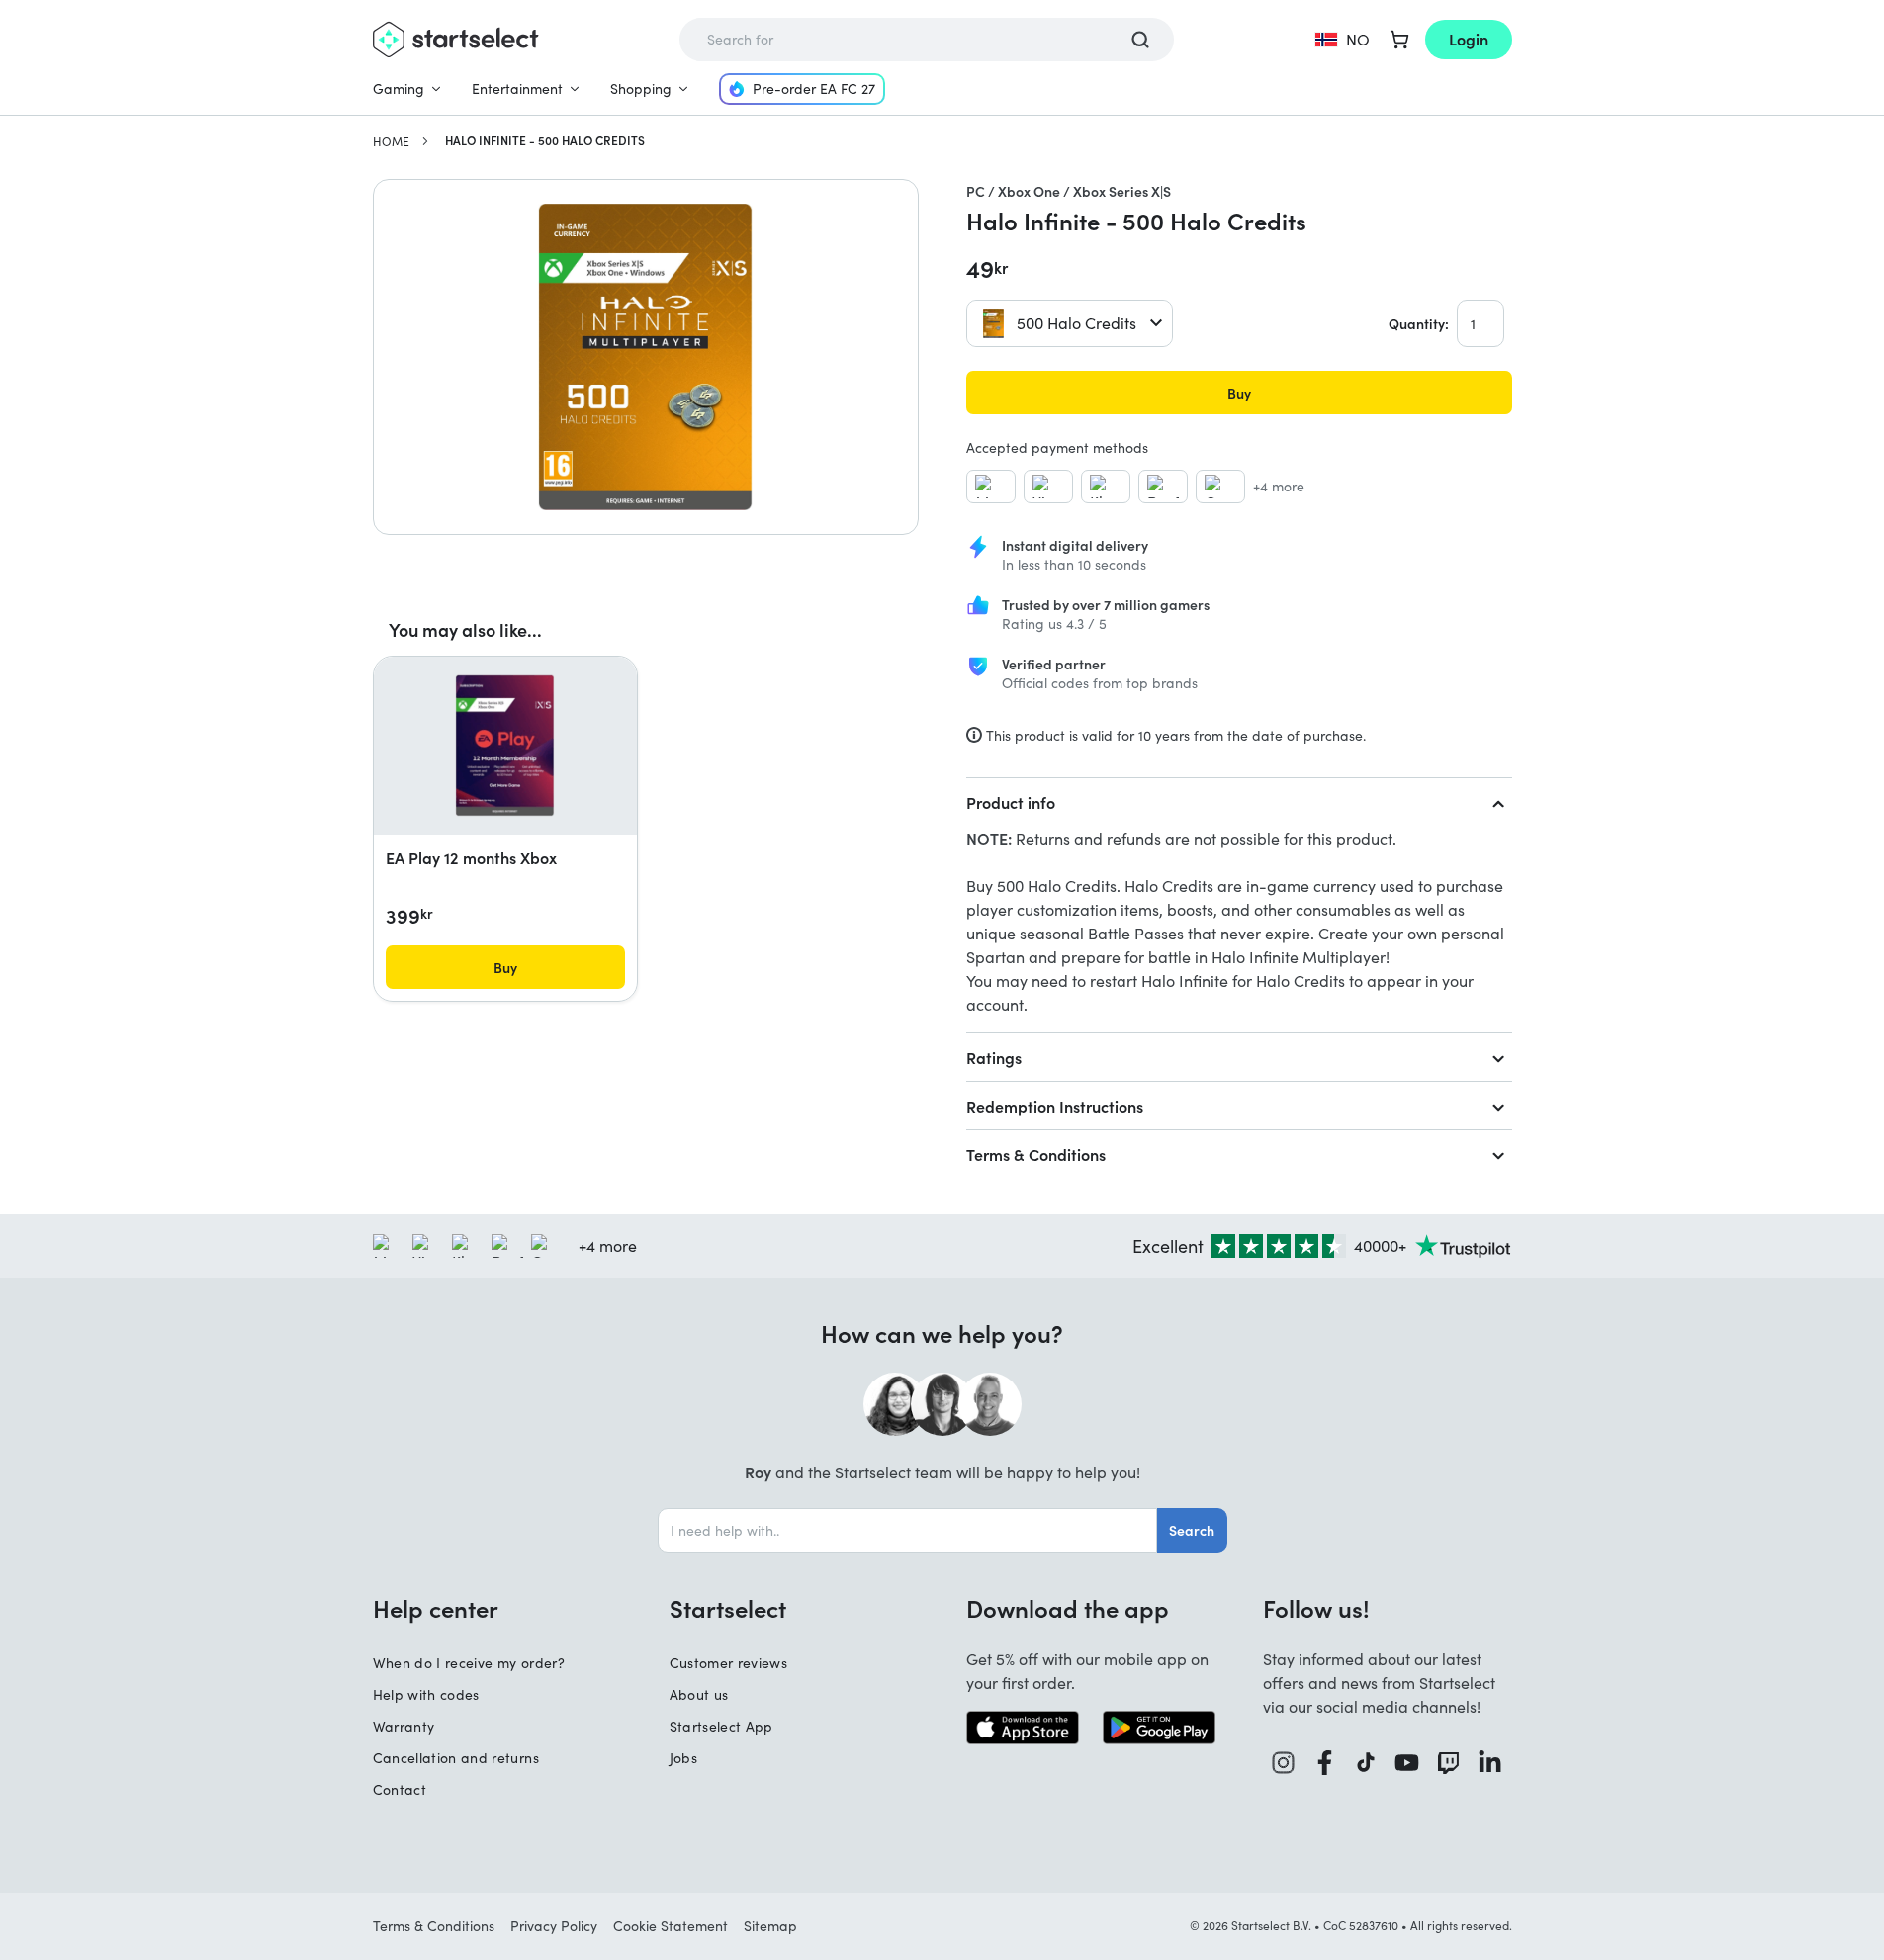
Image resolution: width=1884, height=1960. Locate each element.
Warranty (404, 1726)
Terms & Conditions (1036, 1154)
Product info (1011, 802)
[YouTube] (1407, 1763)
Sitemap (770, 1926)
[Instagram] (1284, 1763)
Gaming (399, 89)
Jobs (683, 1758)
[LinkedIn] (1490, 1763)
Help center (436, 1608)
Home (391, 141)
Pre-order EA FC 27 (814, 89)
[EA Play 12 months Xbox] (505, 746)
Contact (400, 1789)
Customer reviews (729, 1663)
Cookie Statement (671, 1926)
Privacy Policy (554, 1926)
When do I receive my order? (469, 1663)
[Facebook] (1325, 1763)
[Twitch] (1449, 1763)
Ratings (994, 1057)
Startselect (728, 1608)
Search (1192, 1530)
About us (699, 1694)
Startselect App (721, 1726)
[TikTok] (1366, 1763)
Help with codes (426, 1694)
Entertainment (517, 89)
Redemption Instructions (1055, 1106)
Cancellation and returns (456, 1758)
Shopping (641, 89)
